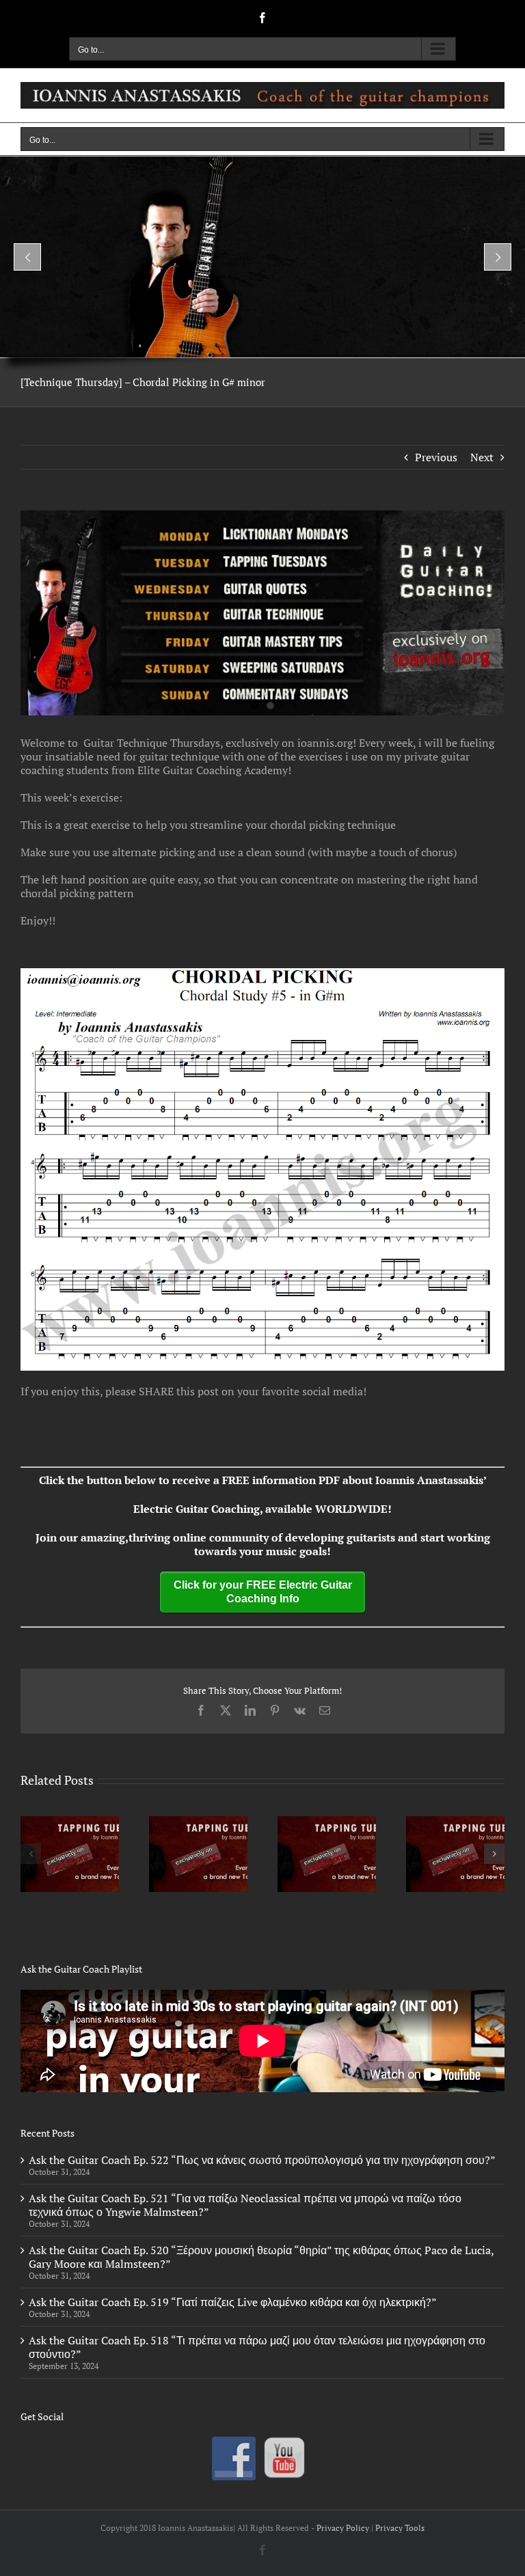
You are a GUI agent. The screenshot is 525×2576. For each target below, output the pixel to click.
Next (482, 457)
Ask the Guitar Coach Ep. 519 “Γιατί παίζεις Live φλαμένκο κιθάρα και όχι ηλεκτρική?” (233, 2302)
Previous (436, 457)
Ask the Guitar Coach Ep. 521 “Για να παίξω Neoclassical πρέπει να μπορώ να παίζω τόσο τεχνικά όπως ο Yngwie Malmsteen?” (245, 2205)
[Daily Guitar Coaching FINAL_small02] (262, 613)
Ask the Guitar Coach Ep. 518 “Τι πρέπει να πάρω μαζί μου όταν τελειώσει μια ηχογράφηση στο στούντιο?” (257, 2347)
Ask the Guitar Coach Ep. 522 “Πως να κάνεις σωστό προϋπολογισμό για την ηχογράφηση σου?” (262, 2160)
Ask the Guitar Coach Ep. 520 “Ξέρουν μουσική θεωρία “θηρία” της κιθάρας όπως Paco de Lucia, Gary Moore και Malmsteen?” (261, 2257)
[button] (31, 1854)
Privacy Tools (400, 2528)
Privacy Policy (343, 2528)
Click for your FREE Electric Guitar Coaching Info (263, 1592)
